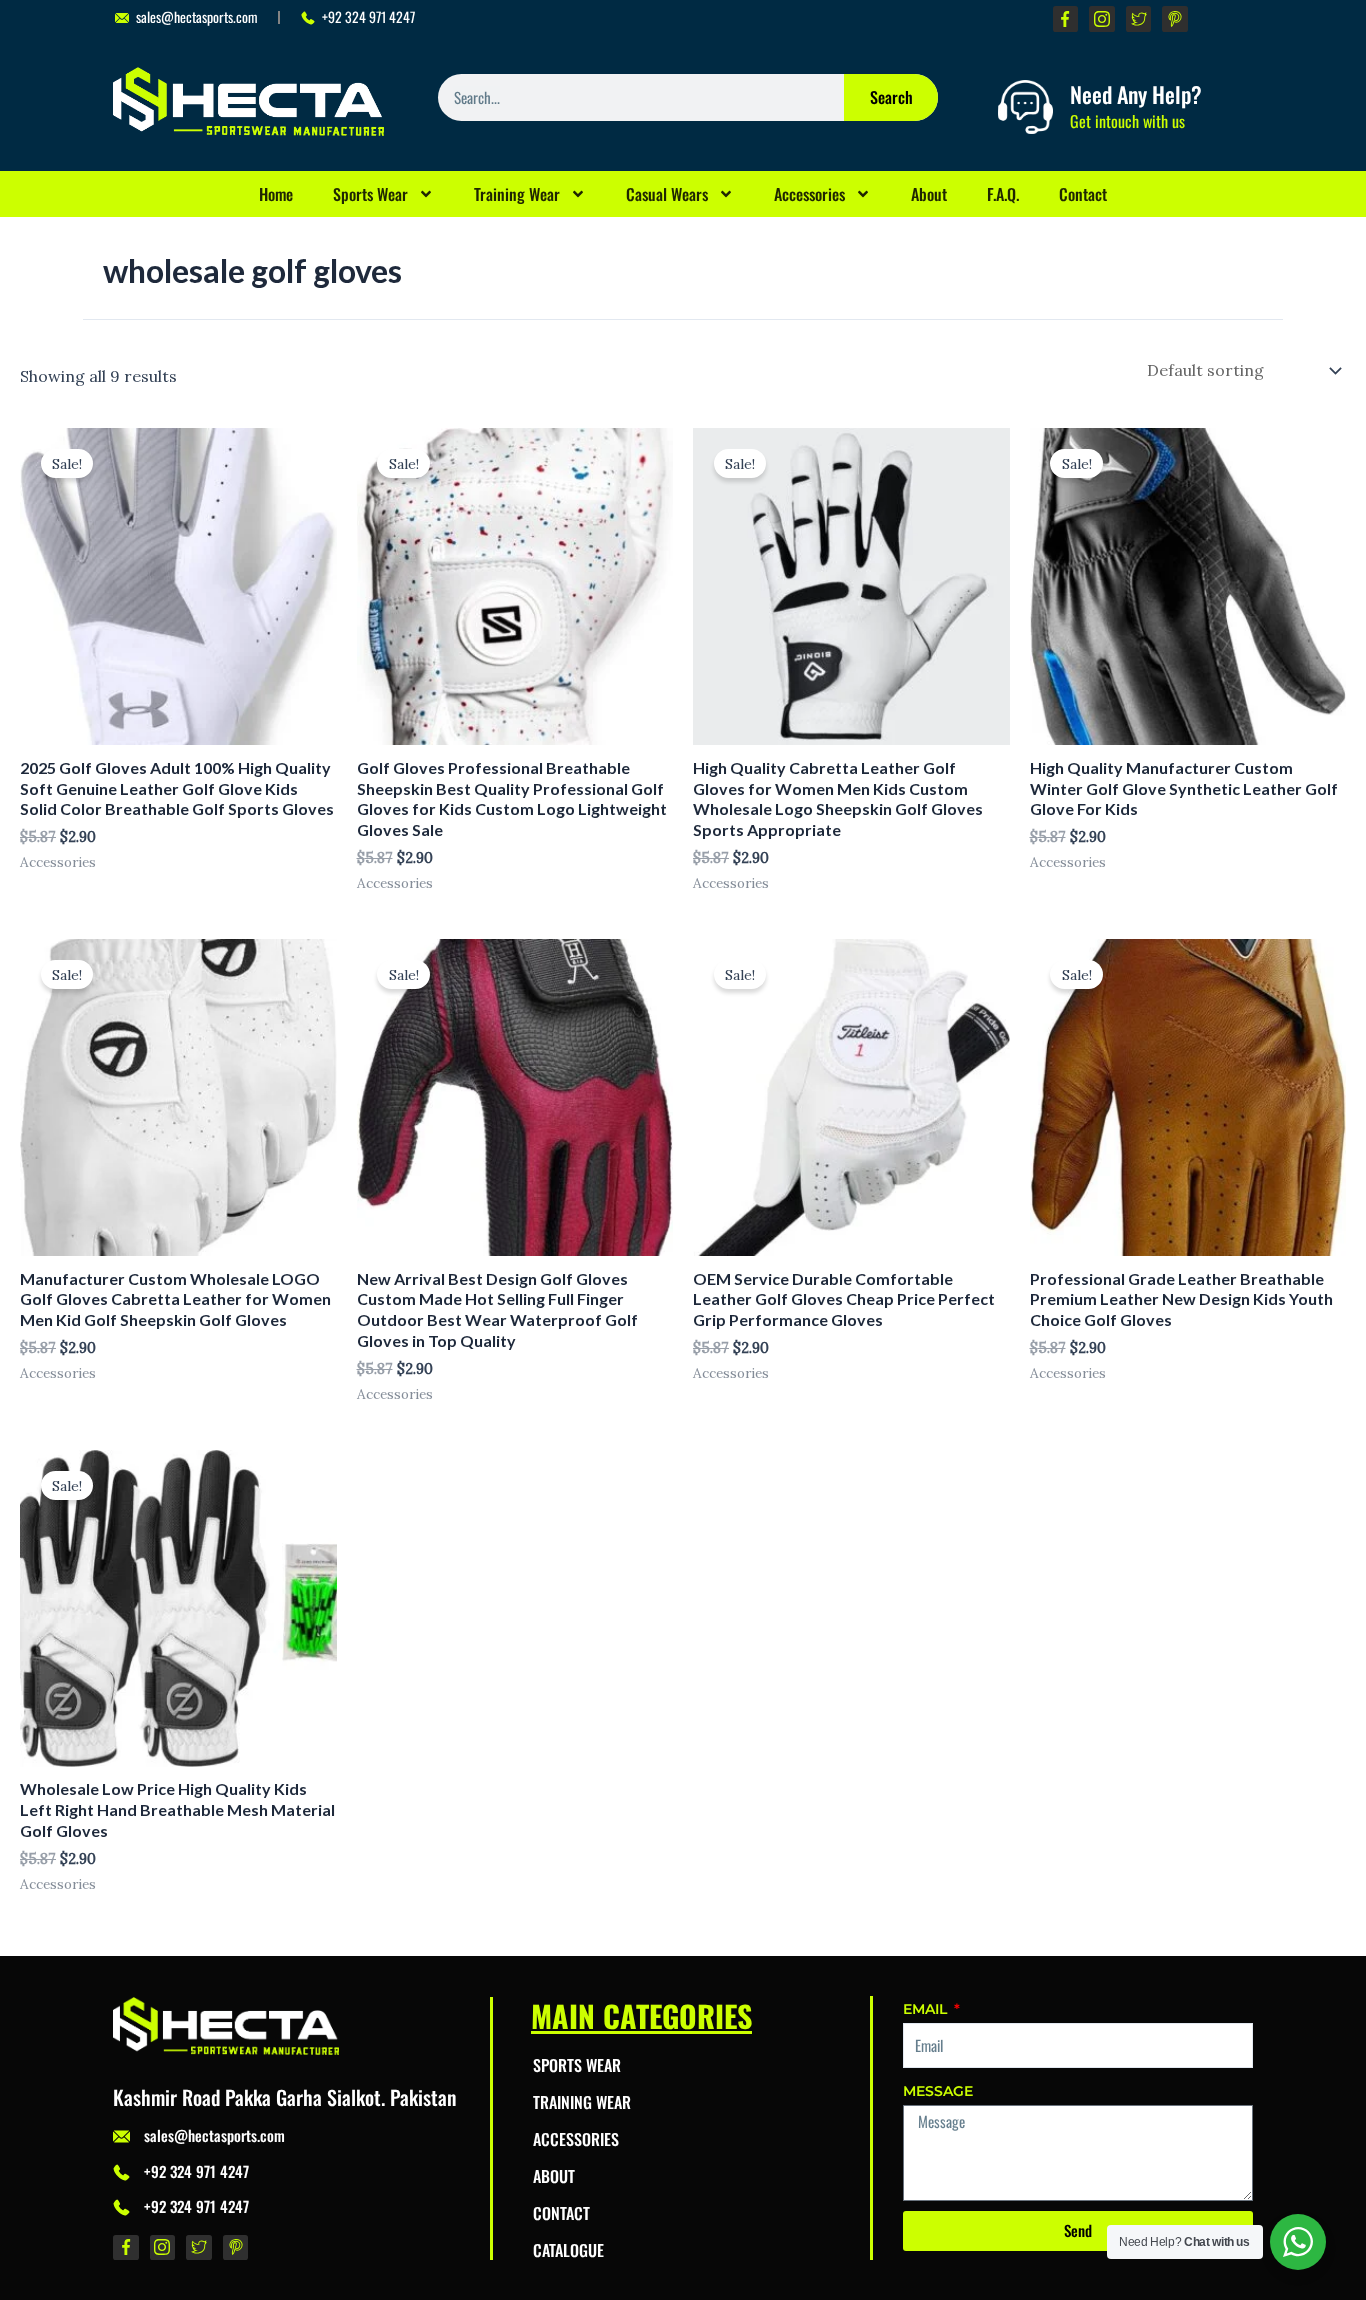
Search (891, 97)
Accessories (809, 194)
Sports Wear (370, 194)
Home (276, 194)
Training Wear (517, 194)
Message (938, 2091)
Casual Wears (667, 194)
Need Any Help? (1136, 94)
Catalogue (568, 2250)
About (929, 194)
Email (927, 2009)
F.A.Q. (1003, 194)
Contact (1083, 194)
